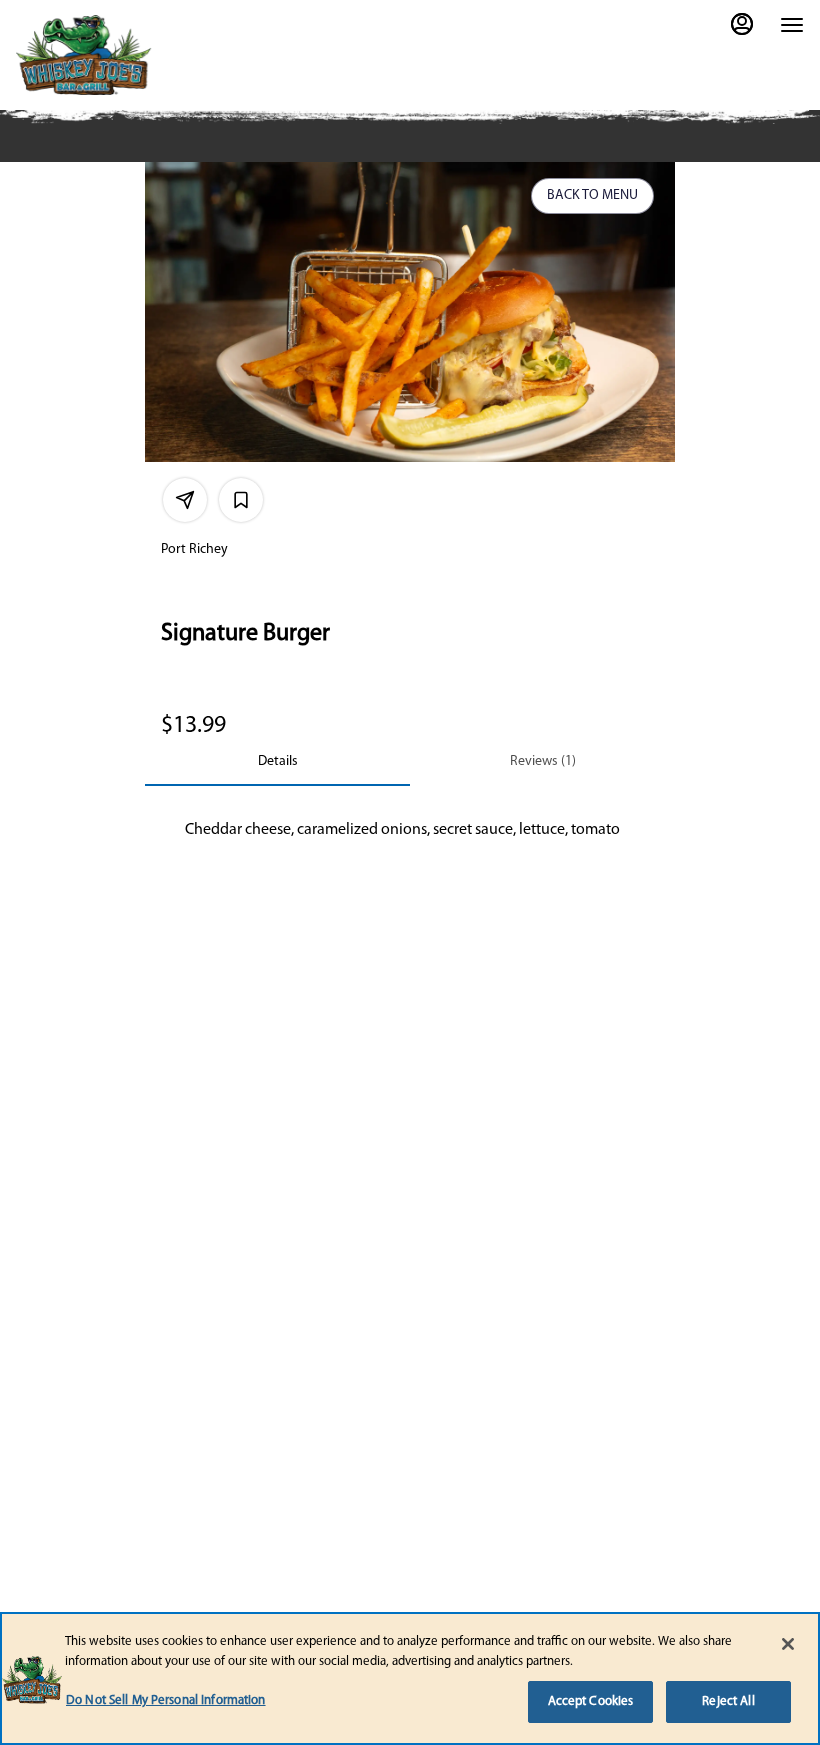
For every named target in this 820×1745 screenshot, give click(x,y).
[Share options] (185, 500)
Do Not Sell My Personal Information (166, 1700)
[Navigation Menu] (792, 25)
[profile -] (742, 24)
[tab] (277, 762)
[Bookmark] (241, 500)
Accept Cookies (591, 1701)
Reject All (728, 1701)
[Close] (788, 1644)
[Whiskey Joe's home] (116, 55)
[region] (410, 1678)
